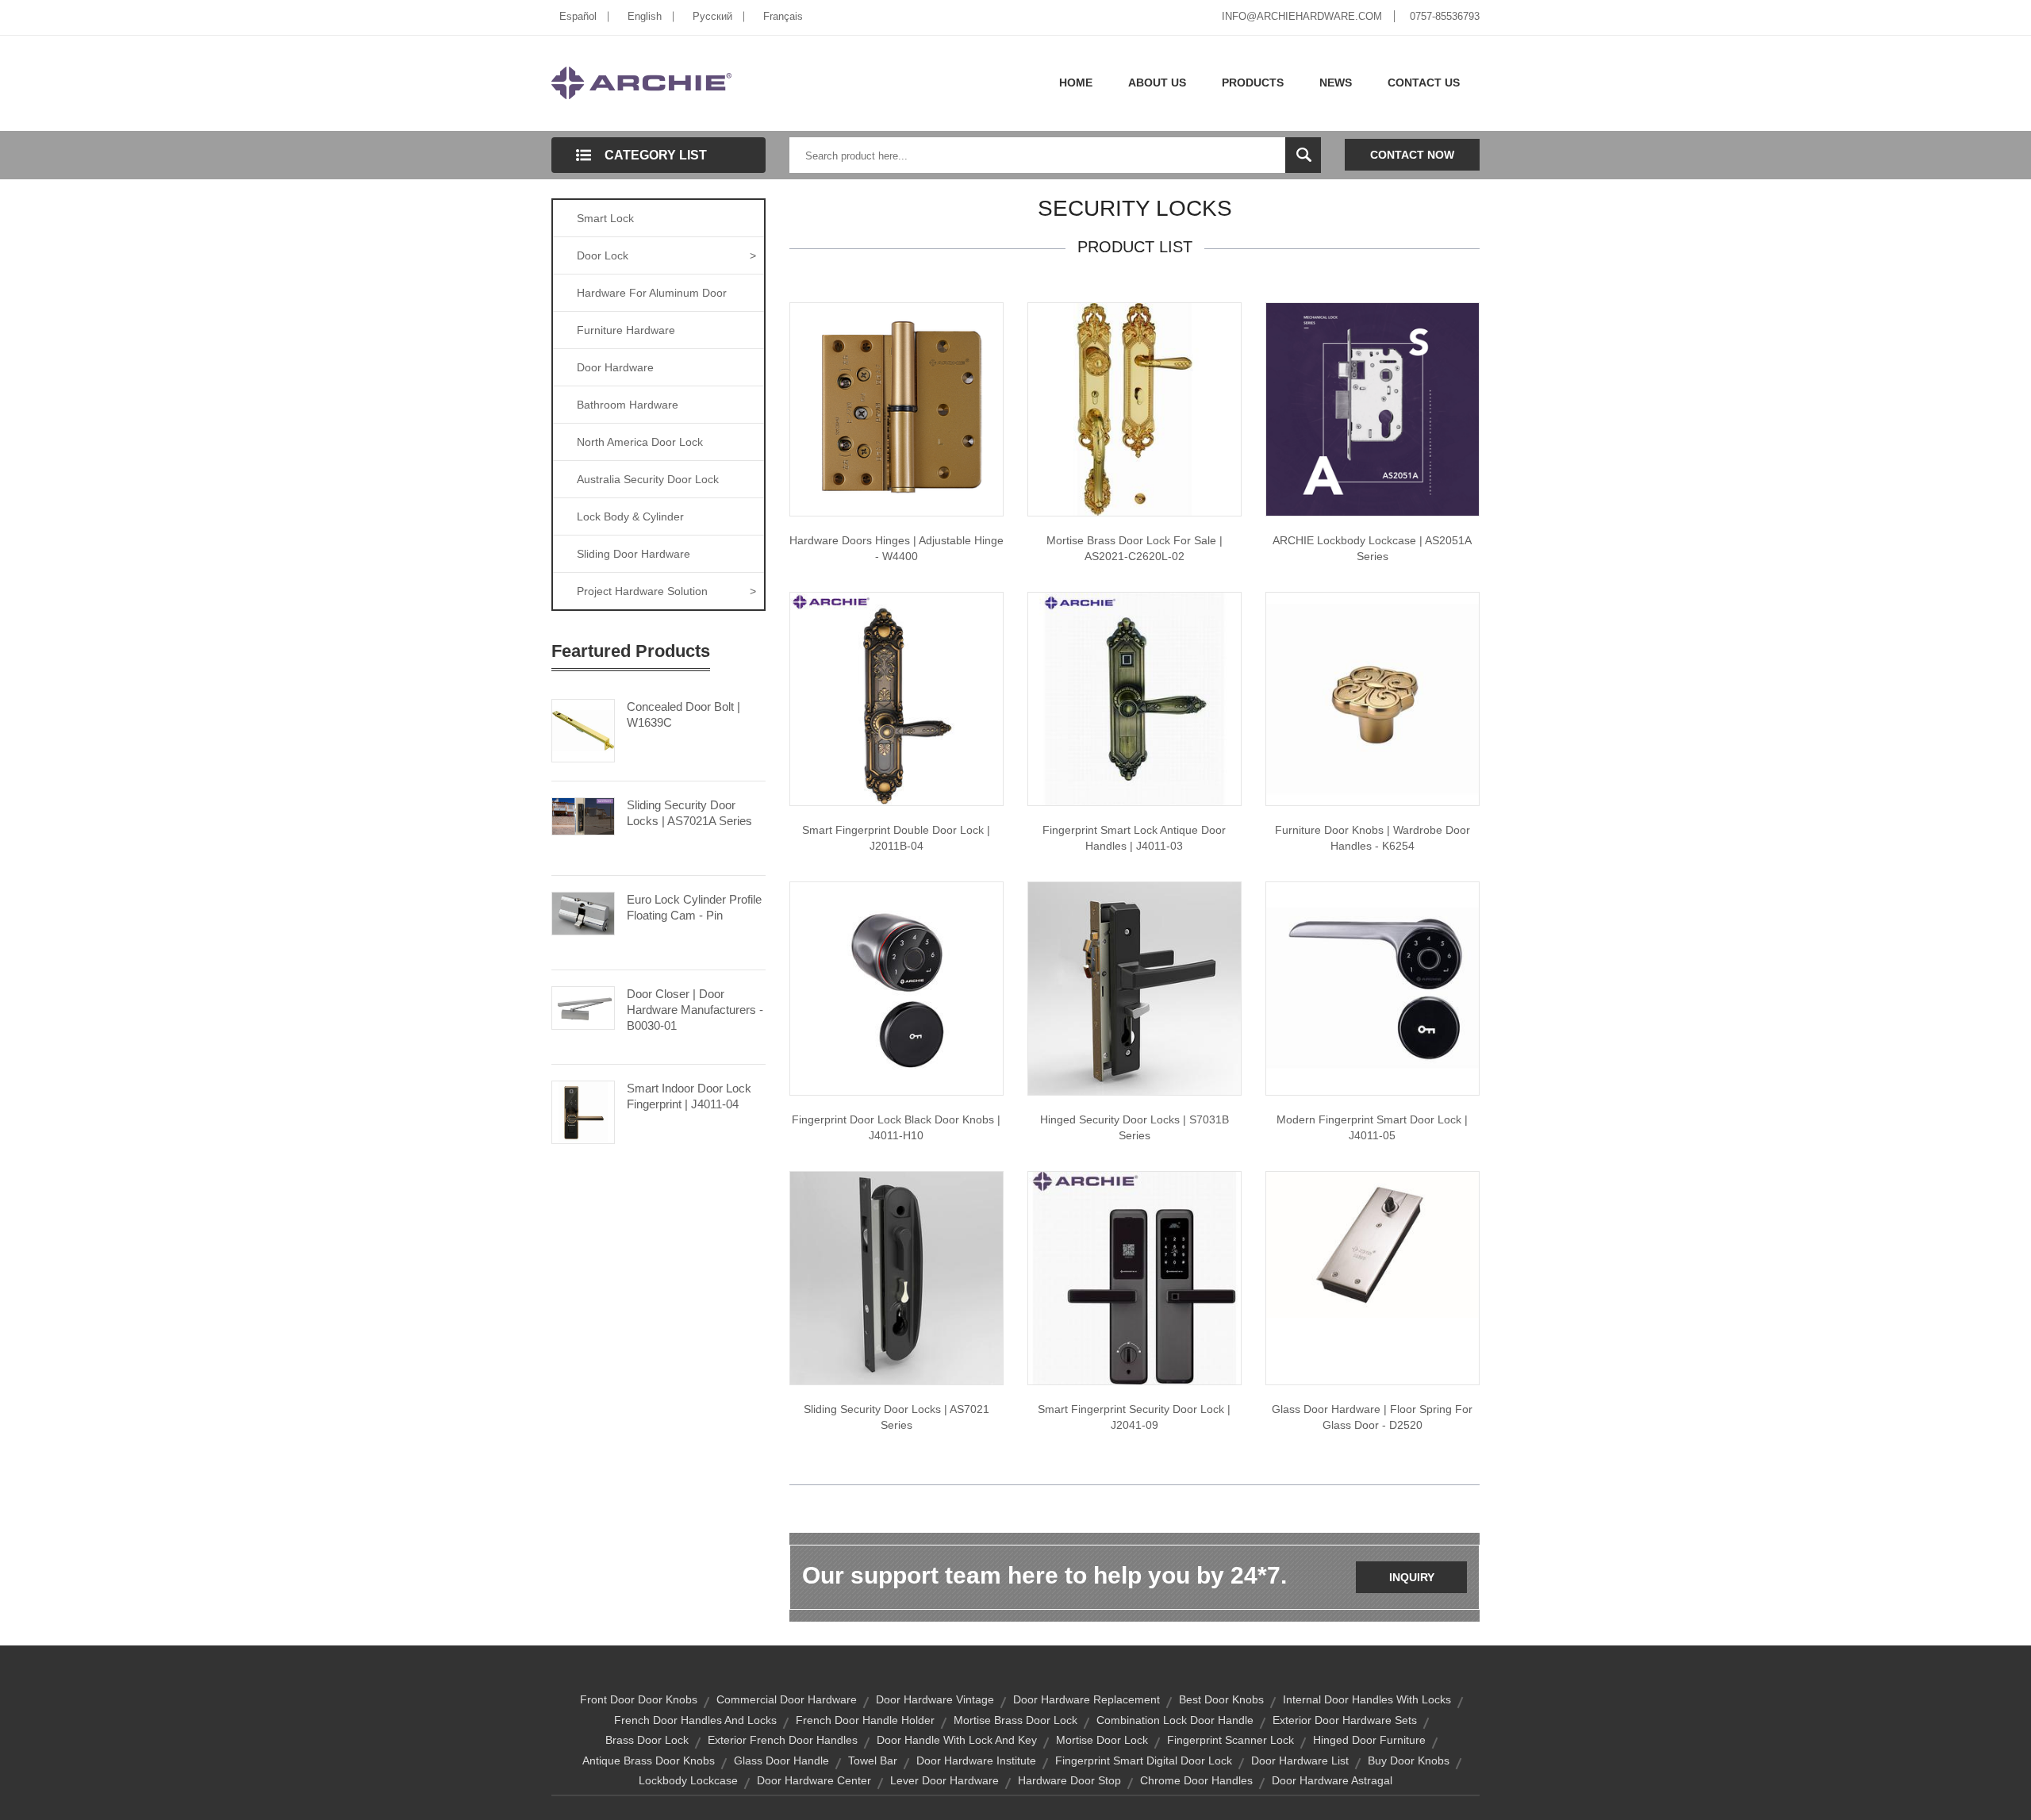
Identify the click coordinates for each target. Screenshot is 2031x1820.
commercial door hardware (787, 1699)
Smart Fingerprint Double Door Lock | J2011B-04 (896, 838)
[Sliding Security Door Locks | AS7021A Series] (583, 815)
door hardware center (814, 1780)
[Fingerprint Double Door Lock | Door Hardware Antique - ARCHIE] (896, 698)
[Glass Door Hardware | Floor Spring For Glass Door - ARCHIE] (1373, 1244)
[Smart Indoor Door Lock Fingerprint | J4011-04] (583, 1111)
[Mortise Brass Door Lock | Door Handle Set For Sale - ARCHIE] (1135, 409)
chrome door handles (1196, 1780)
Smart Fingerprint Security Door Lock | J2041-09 (1134, 1417)
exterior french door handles (783, 1740)
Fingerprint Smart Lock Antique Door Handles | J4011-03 (1134, 838)
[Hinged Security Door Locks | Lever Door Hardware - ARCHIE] (1135, 988)
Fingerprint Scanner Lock (1231, 1740)
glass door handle (781, 1760)
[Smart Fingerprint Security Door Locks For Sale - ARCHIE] (1135, 1277)
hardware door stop (1069, 1780)
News (1336, 83)
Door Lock (666, 255)
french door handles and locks (695, 1720)
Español (578, 16)
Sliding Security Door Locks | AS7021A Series (689, 813)
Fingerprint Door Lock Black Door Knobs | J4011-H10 (896, 1127)
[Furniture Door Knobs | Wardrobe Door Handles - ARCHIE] (1373, 698)
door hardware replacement (1087, 1699)
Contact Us (1424, 83)
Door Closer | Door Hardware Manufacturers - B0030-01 (695, 1010)
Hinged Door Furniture (1369, 1740)
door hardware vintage (935, 1699)
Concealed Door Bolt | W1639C (683, 714)
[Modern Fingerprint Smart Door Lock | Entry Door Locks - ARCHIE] (1373, 988)
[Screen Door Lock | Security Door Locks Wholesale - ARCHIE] (896, 1277)
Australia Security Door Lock (648, 479)
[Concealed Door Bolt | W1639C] (583, 729)
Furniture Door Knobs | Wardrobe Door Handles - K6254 (1373, 838)
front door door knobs (639, 1699)
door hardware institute (976, 1760)
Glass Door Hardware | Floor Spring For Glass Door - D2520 (1372, 1417)
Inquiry (1412, 1577)
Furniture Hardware (626, 330)
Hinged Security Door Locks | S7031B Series (1135, 1127)
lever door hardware (944, 1780)
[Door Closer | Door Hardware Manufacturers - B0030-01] (583, 1007)
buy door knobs (1409, 1760)
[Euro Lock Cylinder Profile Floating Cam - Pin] (583, 912)
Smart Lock (605, 218)
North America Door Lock (640, 442)
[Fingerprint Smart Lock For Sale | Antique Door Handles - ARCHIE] (1135, 698)
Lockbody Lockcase (688, 1780)
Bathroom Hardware (628, 405)
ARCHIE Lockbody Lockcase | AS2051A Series (1372, 548)
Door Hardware (615, 367)
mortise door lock (1102, 1740)
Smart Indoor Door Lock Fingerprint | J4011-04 (689, 1096)
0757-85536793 (1445, 16)
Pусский (712, 16)
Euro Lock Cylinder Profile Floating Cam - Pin (694, 907)
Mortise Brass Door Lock (1015, 1720)
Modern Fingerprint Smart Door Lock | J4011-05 (1372, 1127)
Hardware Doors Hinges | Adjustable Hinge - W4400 (896, 548)
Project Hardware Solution (666, 591)
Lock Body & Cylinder (630, 516)
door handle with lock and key (957, 1740)
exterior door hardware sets (1345, 1720)
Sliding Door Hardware (633, 554)
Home (1076, 83)
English (645, 16)
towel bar (873, 1760)
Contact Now (1412, 155)
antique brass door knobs (649, 1760)
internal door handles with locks (1367, 1699)
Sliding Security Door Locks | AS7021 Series (896, 1417)
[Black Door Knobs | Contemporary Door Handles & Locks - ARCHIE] (896, 988)
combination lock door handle (1175, 1720)
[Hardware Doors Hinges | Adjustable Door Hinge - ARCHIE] (896, 409)
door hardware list (1300, 1760)
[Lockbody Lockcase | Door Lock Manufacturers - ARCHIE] (1373, 409)
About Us (1157, 83)
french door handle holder (865, 1720)
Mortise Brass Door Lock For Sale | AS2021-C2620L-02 (1135, 548)
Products (1253, 83)
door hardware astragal (1332, 1780)
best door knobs (1221, 1699)
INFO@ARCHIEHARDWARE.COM (1302, 16)
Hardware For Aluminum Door (652, 293)
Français (783, 16)
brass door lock (647, 1740)
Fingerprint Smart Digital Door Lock (1144, 1760)
